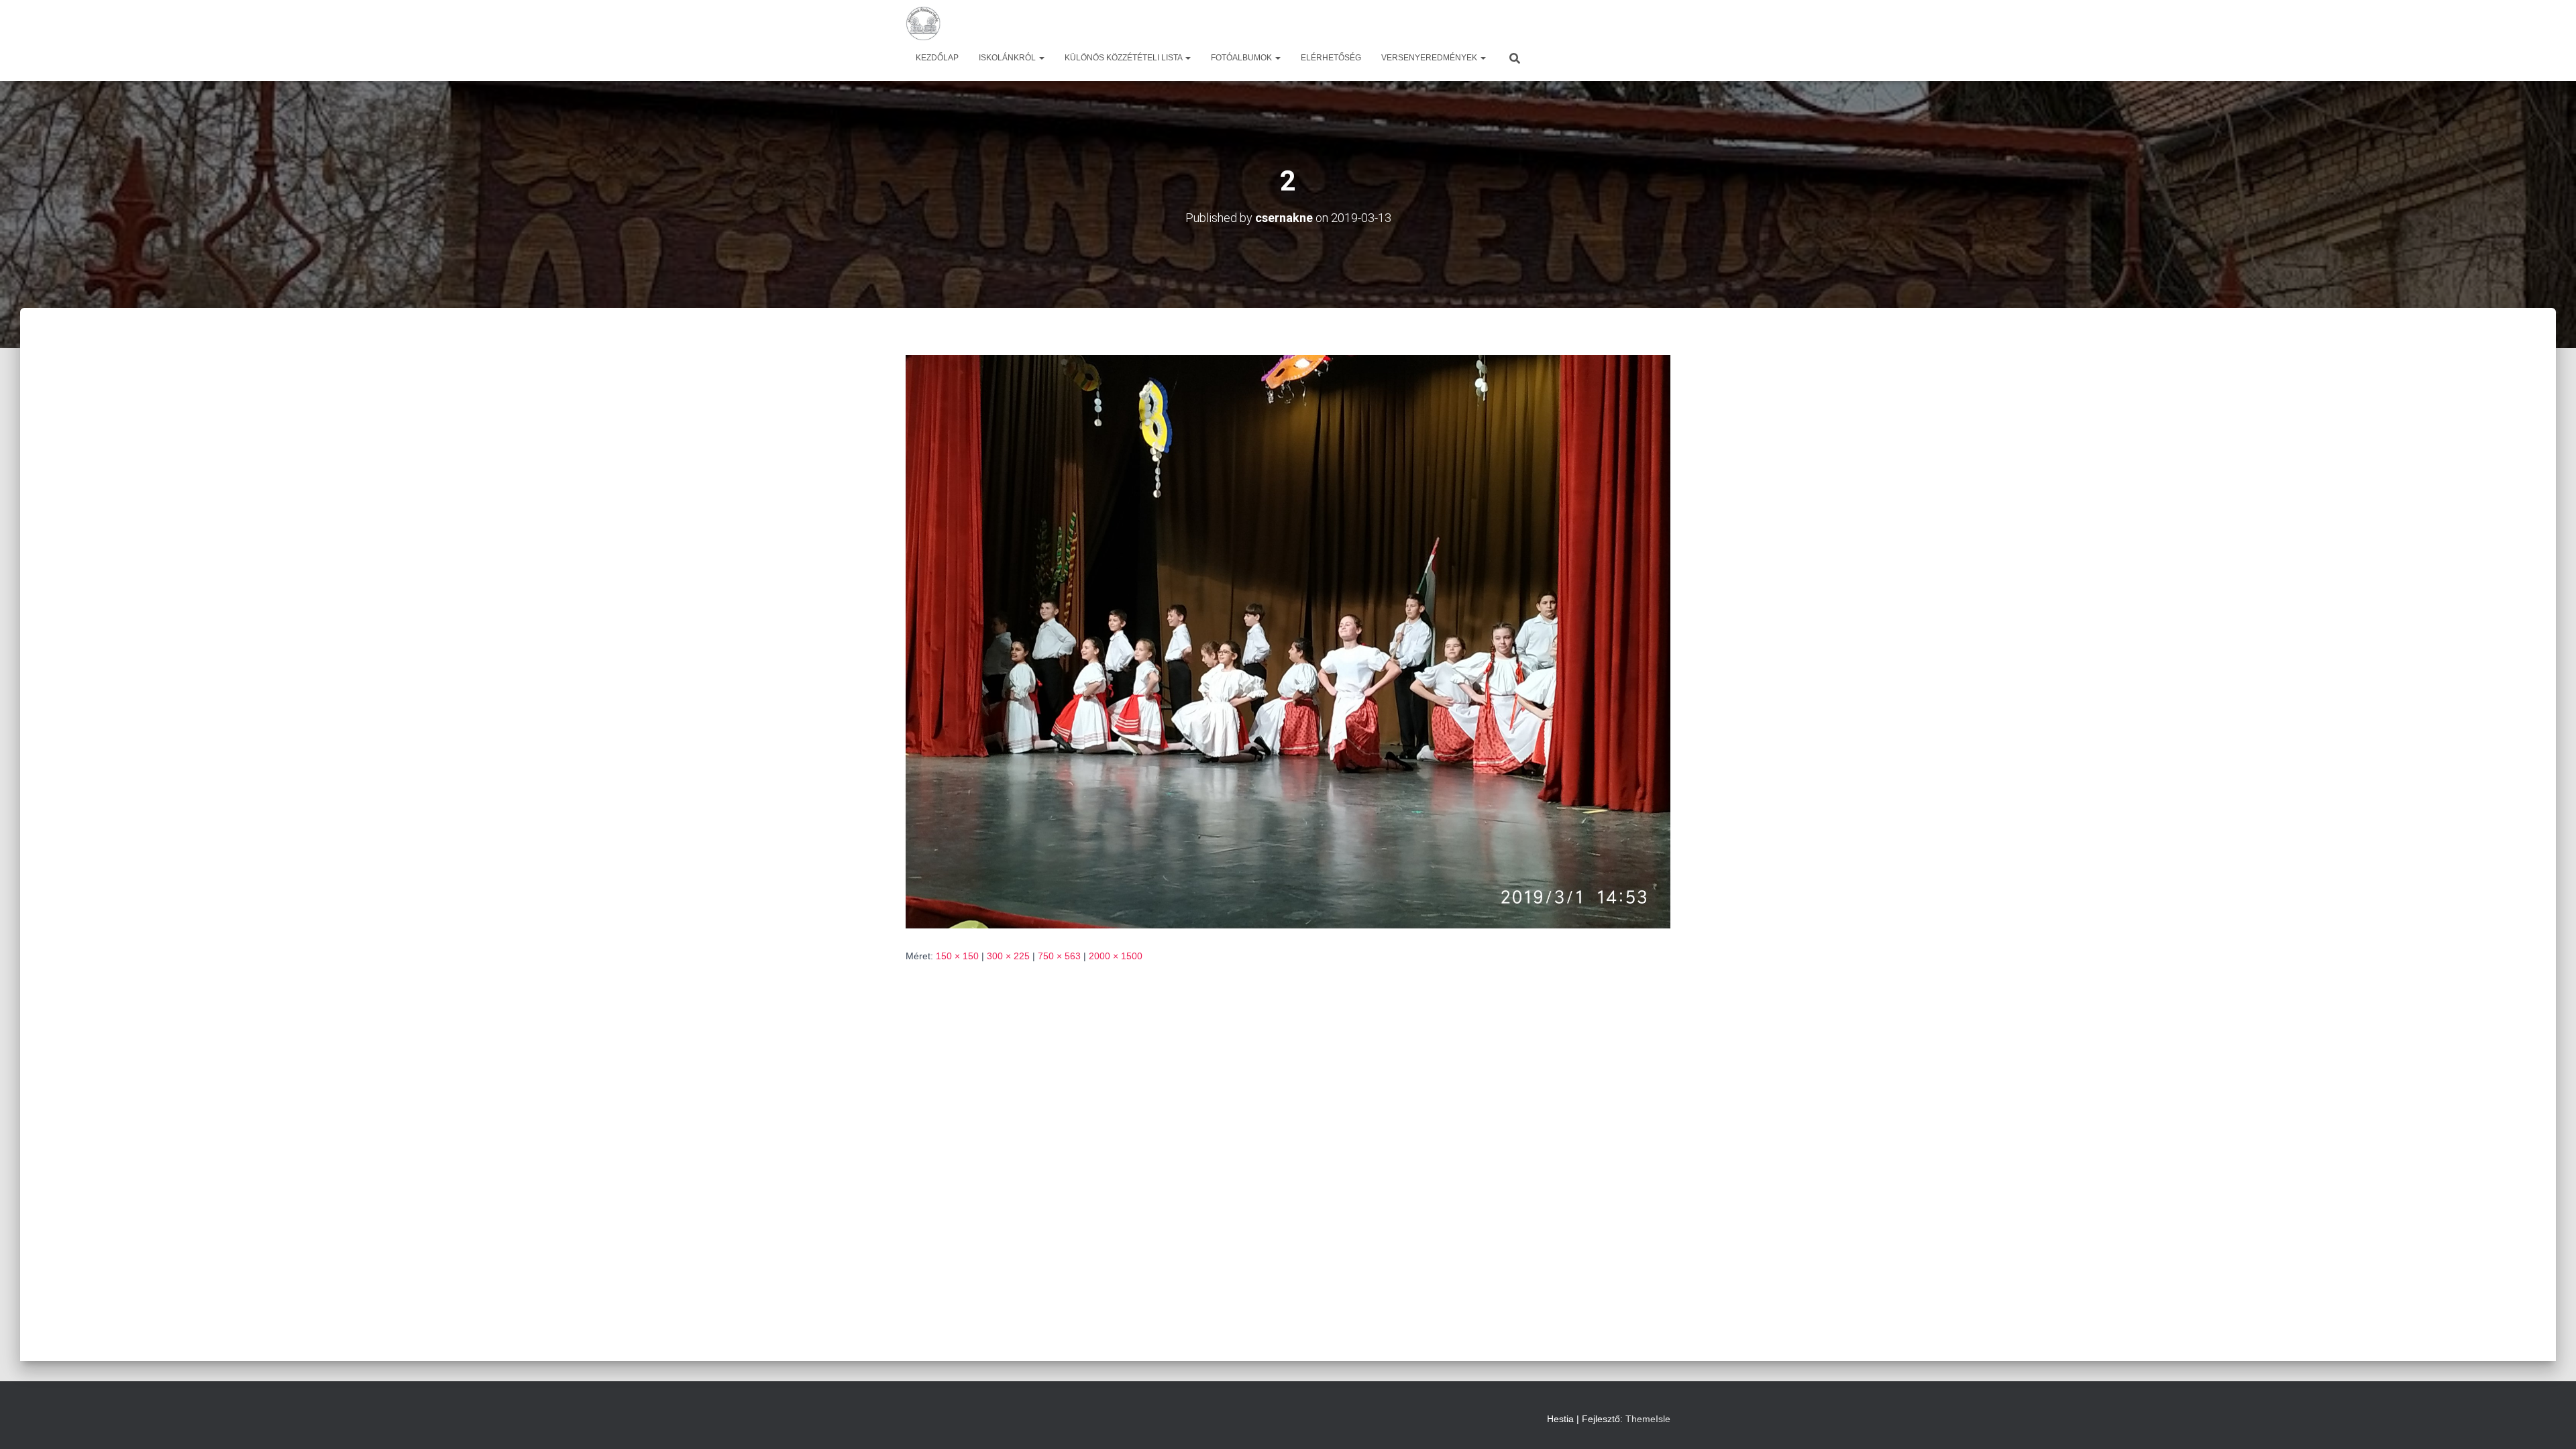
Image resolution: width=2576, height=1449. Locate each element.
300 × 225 (1008, 956)
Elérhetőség (1331, 58)
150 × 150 (957, 956)
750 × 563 (1059, 956)
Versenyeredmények (1430, 58)
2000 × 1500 (1116, 956)
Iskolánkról (1008, 58)
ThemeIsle (1648, 1419)
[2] (1288, 641)
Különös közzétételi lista (1124, 58)
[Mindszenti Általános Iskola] (923, 23)
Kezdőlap (937, 58)
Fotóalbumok (1242, 58)
